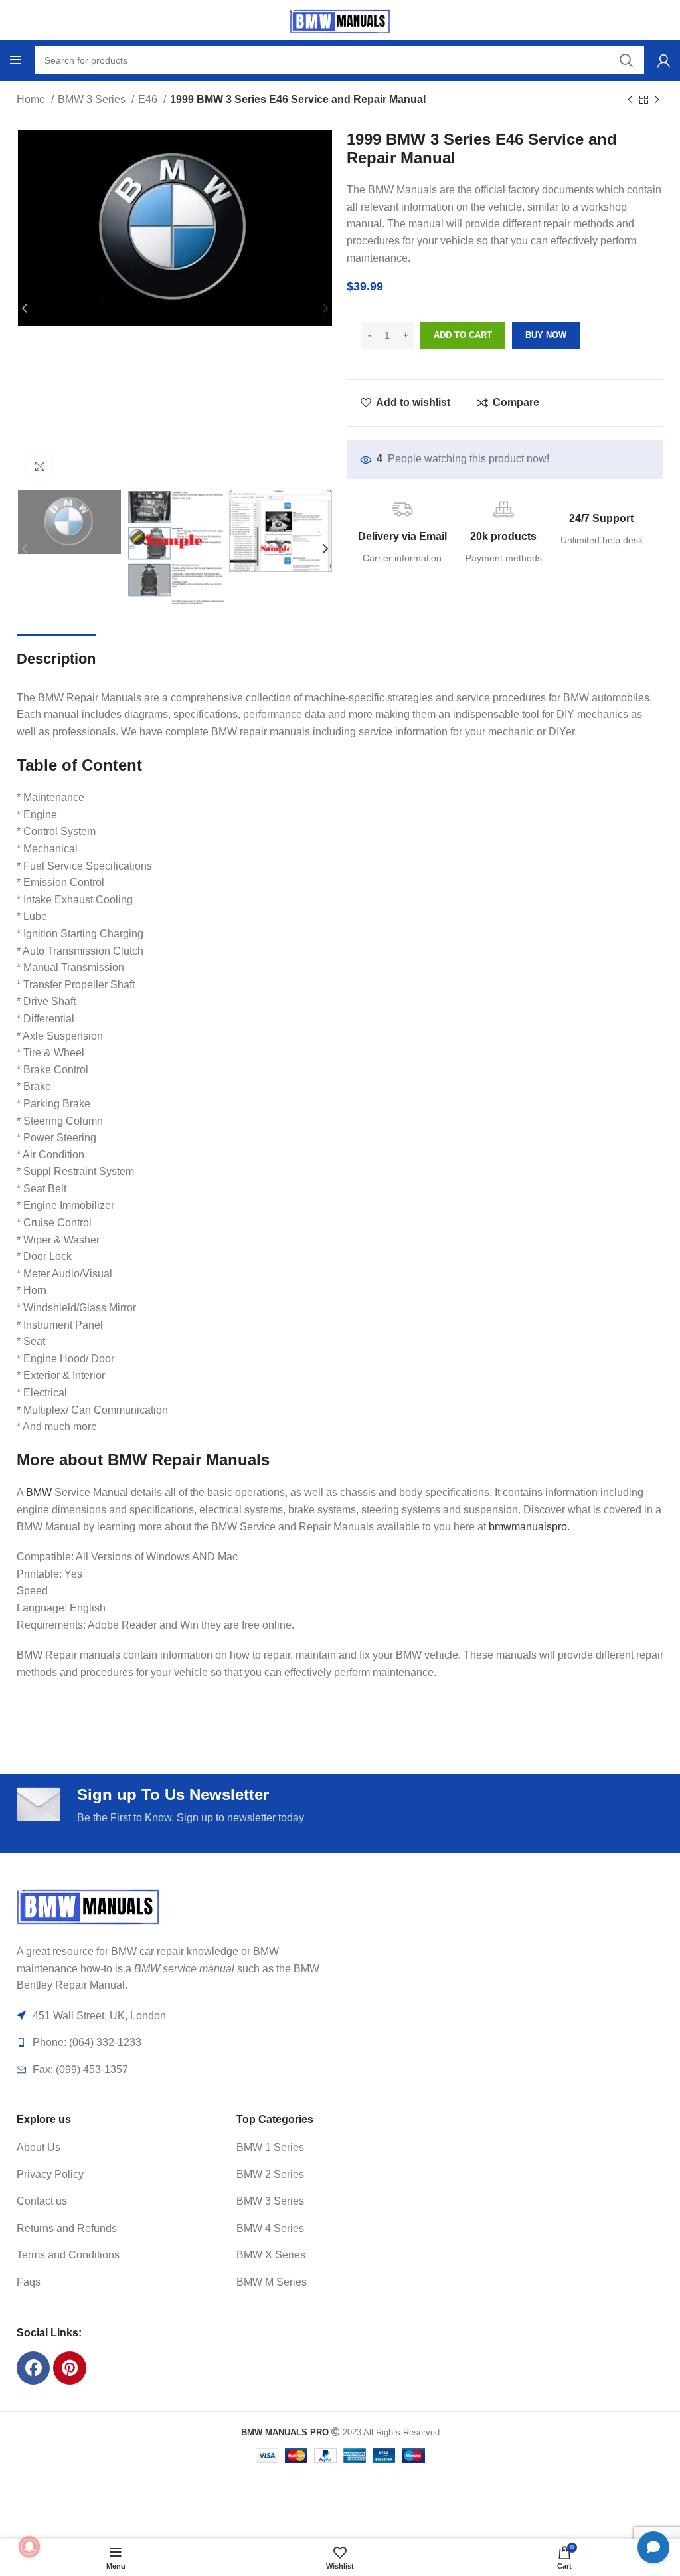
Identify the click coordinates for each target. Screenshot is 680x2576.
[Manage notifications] (29, 2547)
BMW (39, 1492)
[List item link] (106, 2148)
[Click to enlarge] (40, 466)
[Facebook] (33, 2368)
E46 (149, 99)
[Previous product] (630, 100)
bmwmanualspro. (529, 1527)
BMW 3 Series (93, 99)
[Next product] (657, 100)
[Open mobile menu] (16, 60)
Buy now (546, 335)
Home (32, 99)
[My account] (664, 60)
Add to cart (463, 335)
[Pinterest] (70, 2368)
